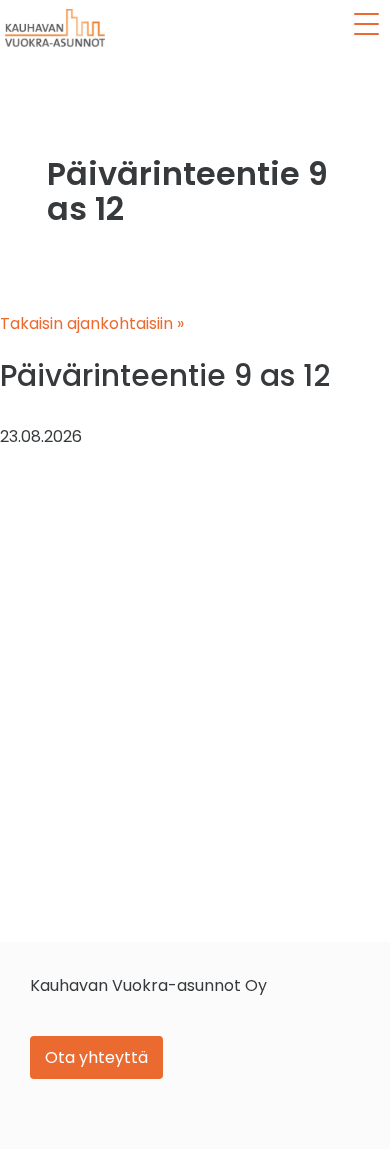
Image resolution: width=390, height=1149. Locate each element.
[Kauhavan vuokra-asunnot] (55, 28)
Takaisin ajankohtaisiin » (92, 323)
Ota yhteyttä (96, 1057)
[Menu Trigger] (366, 24)
